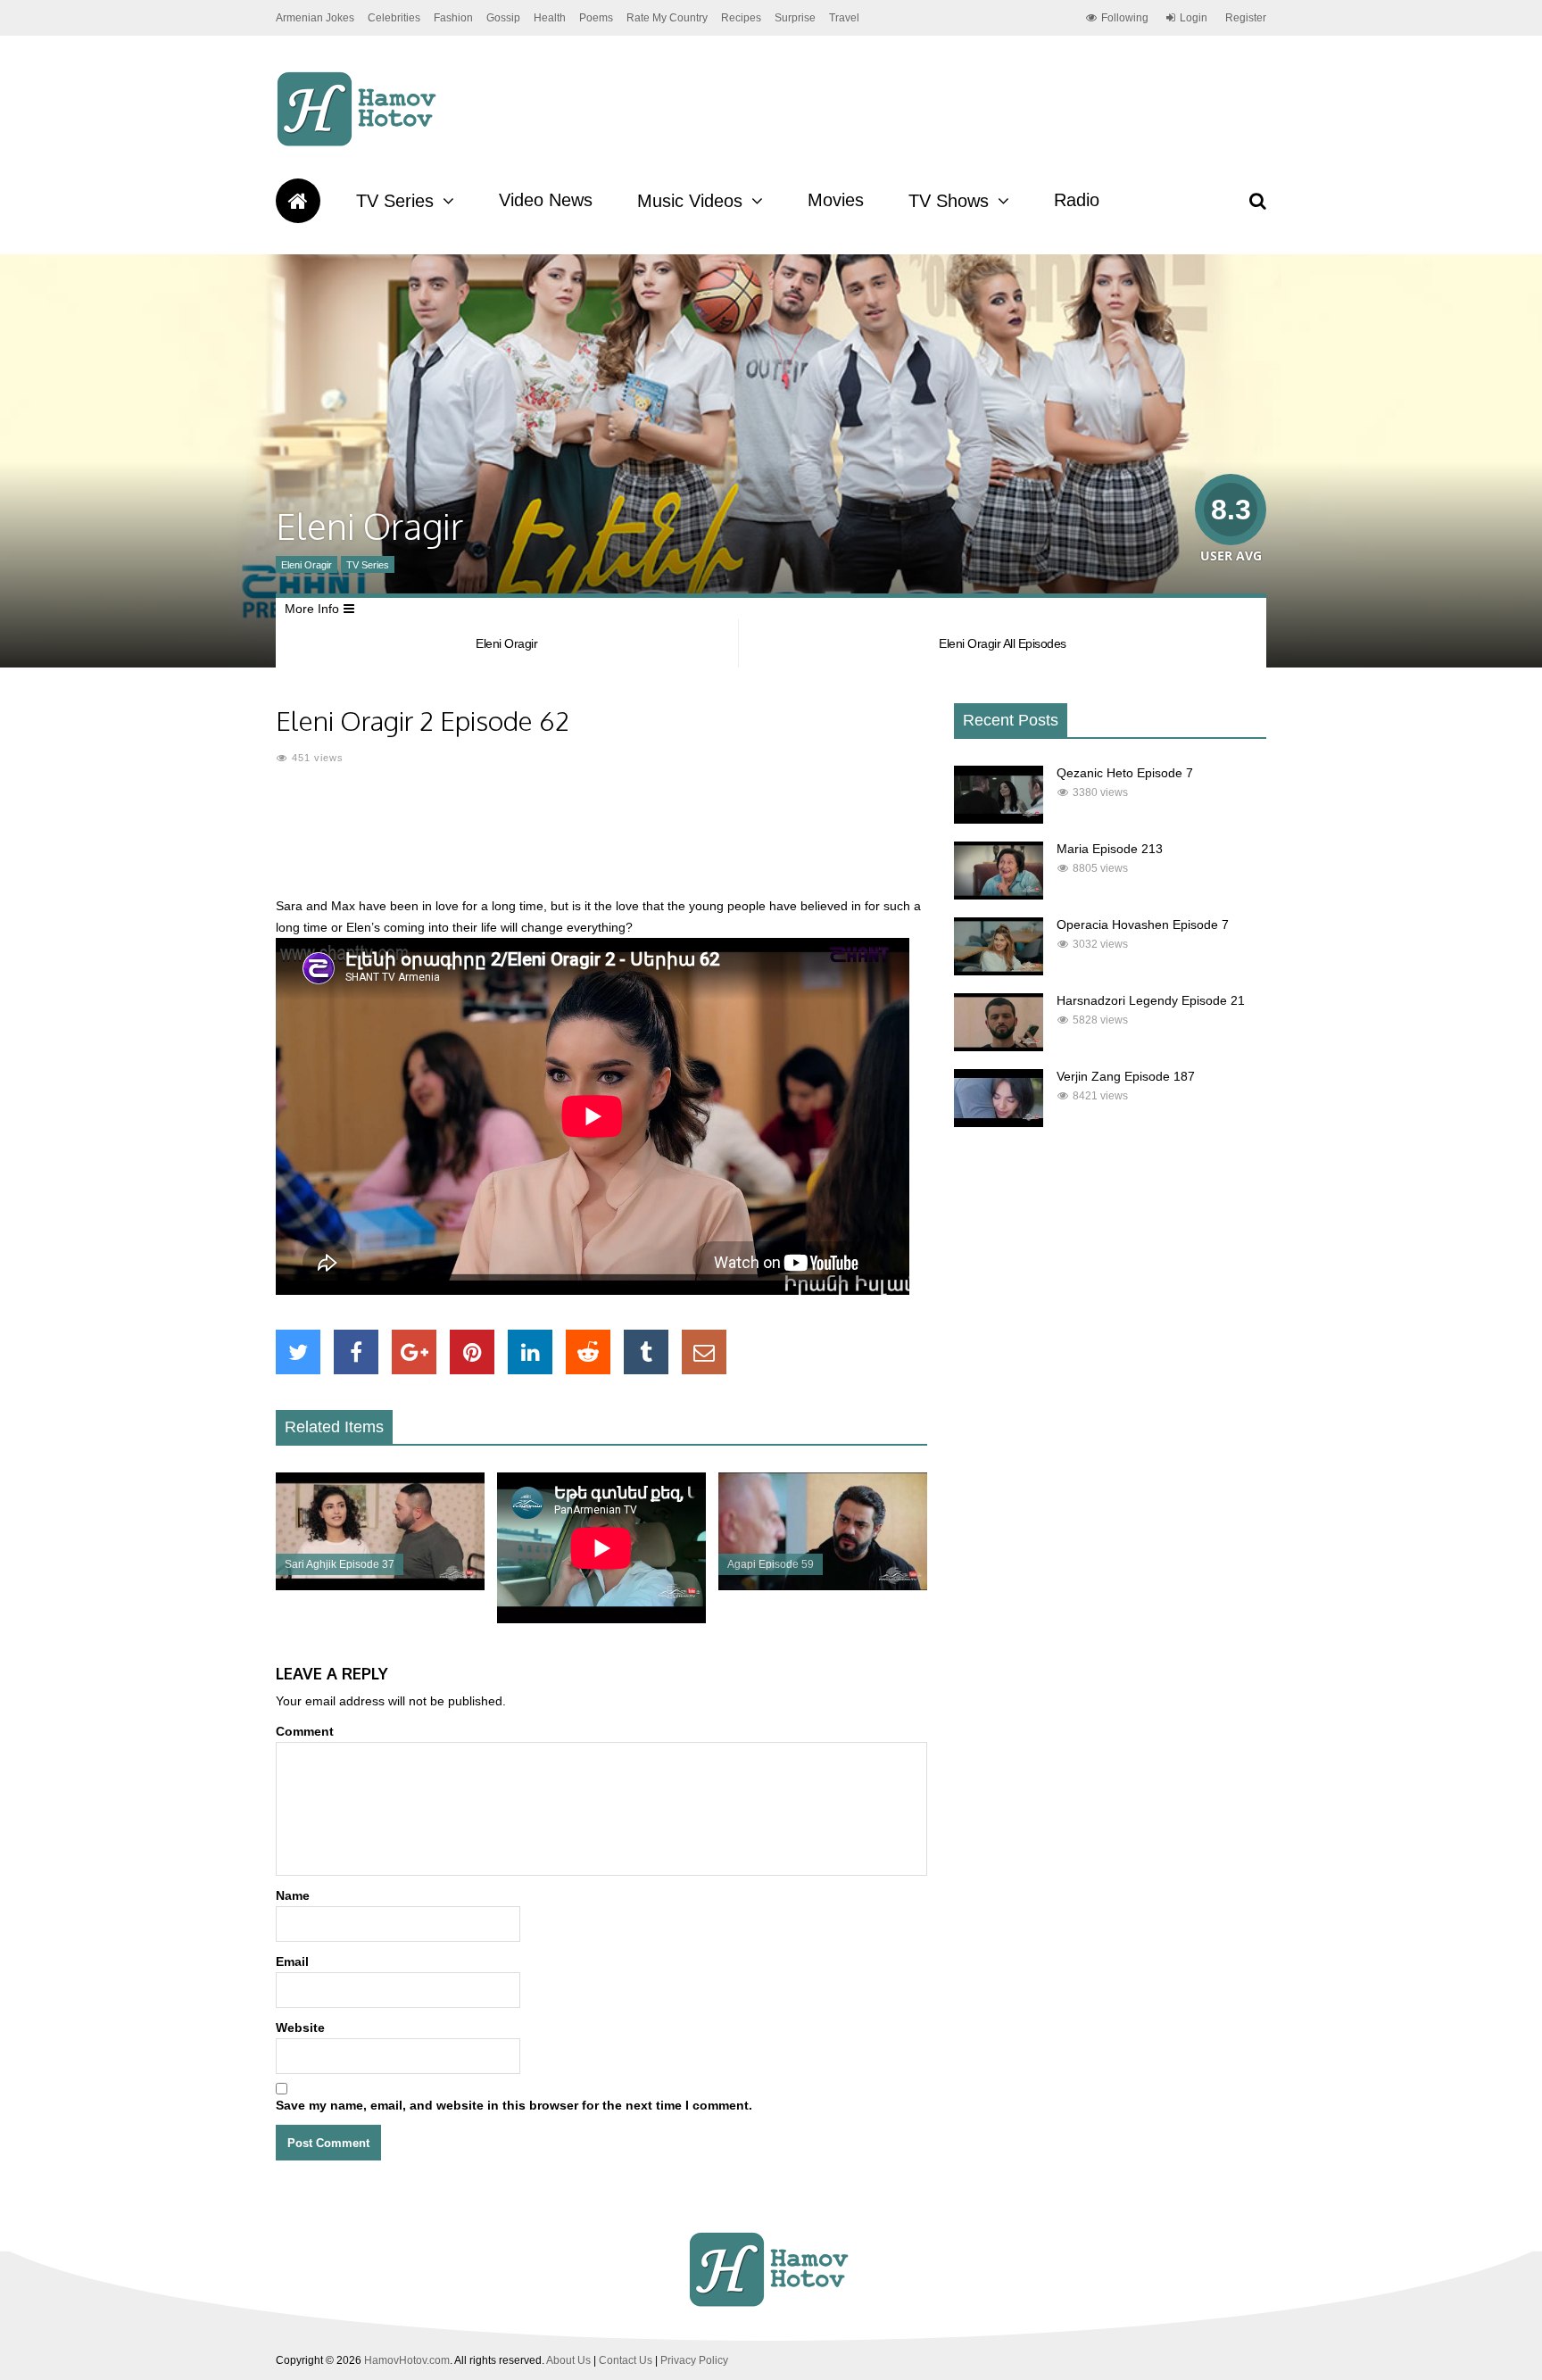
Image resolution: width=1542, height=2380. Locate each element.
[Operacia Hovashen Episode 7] (999, 971)
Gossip (503, 18)
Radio (1077, 200)
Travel (844, 18)
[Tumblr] (646, 1352)
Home (298, 201)
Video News (546, 200)
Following (1125, 18)
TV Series (395, 201)
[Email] (704, 1352)
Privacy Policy (694, 2360)
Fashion (453, 18)
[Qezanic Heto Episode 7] (999, 819)
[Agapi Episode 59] (823, 1586)
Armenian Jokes (315, 18)
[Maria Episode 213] (999, 895)
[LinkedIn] (530, 1352)
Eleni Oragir (307, 565)
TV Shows (949, 201)
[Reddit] (588, 1352)
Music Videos (690, 201)
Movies (836, 200)
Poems (596, 18)
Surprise (795, 18)
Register (1246, 18)
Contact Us (626, 2360)
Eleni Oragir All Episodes (1003, 643)
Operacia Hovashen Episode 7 (1143, 925)
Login (1194, 18)
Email (292, 1961)
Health (550, 18)
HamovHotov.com (407, 2360)
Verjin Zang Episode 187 (1126, 1076)
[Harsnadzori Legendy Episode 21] (999, 1047)
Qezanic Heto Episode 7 (1125, 773)
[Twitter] (298, 1352)
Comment (305, 1731)
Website (300, 2028)
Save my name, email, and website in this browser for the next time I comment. (514, 2105)
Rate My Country (667, 18)
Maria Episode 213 (1110, 849)
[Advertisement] (601, 842)
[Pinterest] (472, 1352)
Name (293, 1895)
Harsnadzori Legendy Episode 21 (1151, 1000)
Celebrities (394, 18)
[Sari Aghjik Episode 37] (380, 1586)
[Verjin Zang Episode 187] (999, 1123)
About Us (568, 2360)
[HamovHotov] (359, 144)
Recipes (741, 18)
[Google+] (414, 1352)
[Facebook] (356, 1352)
